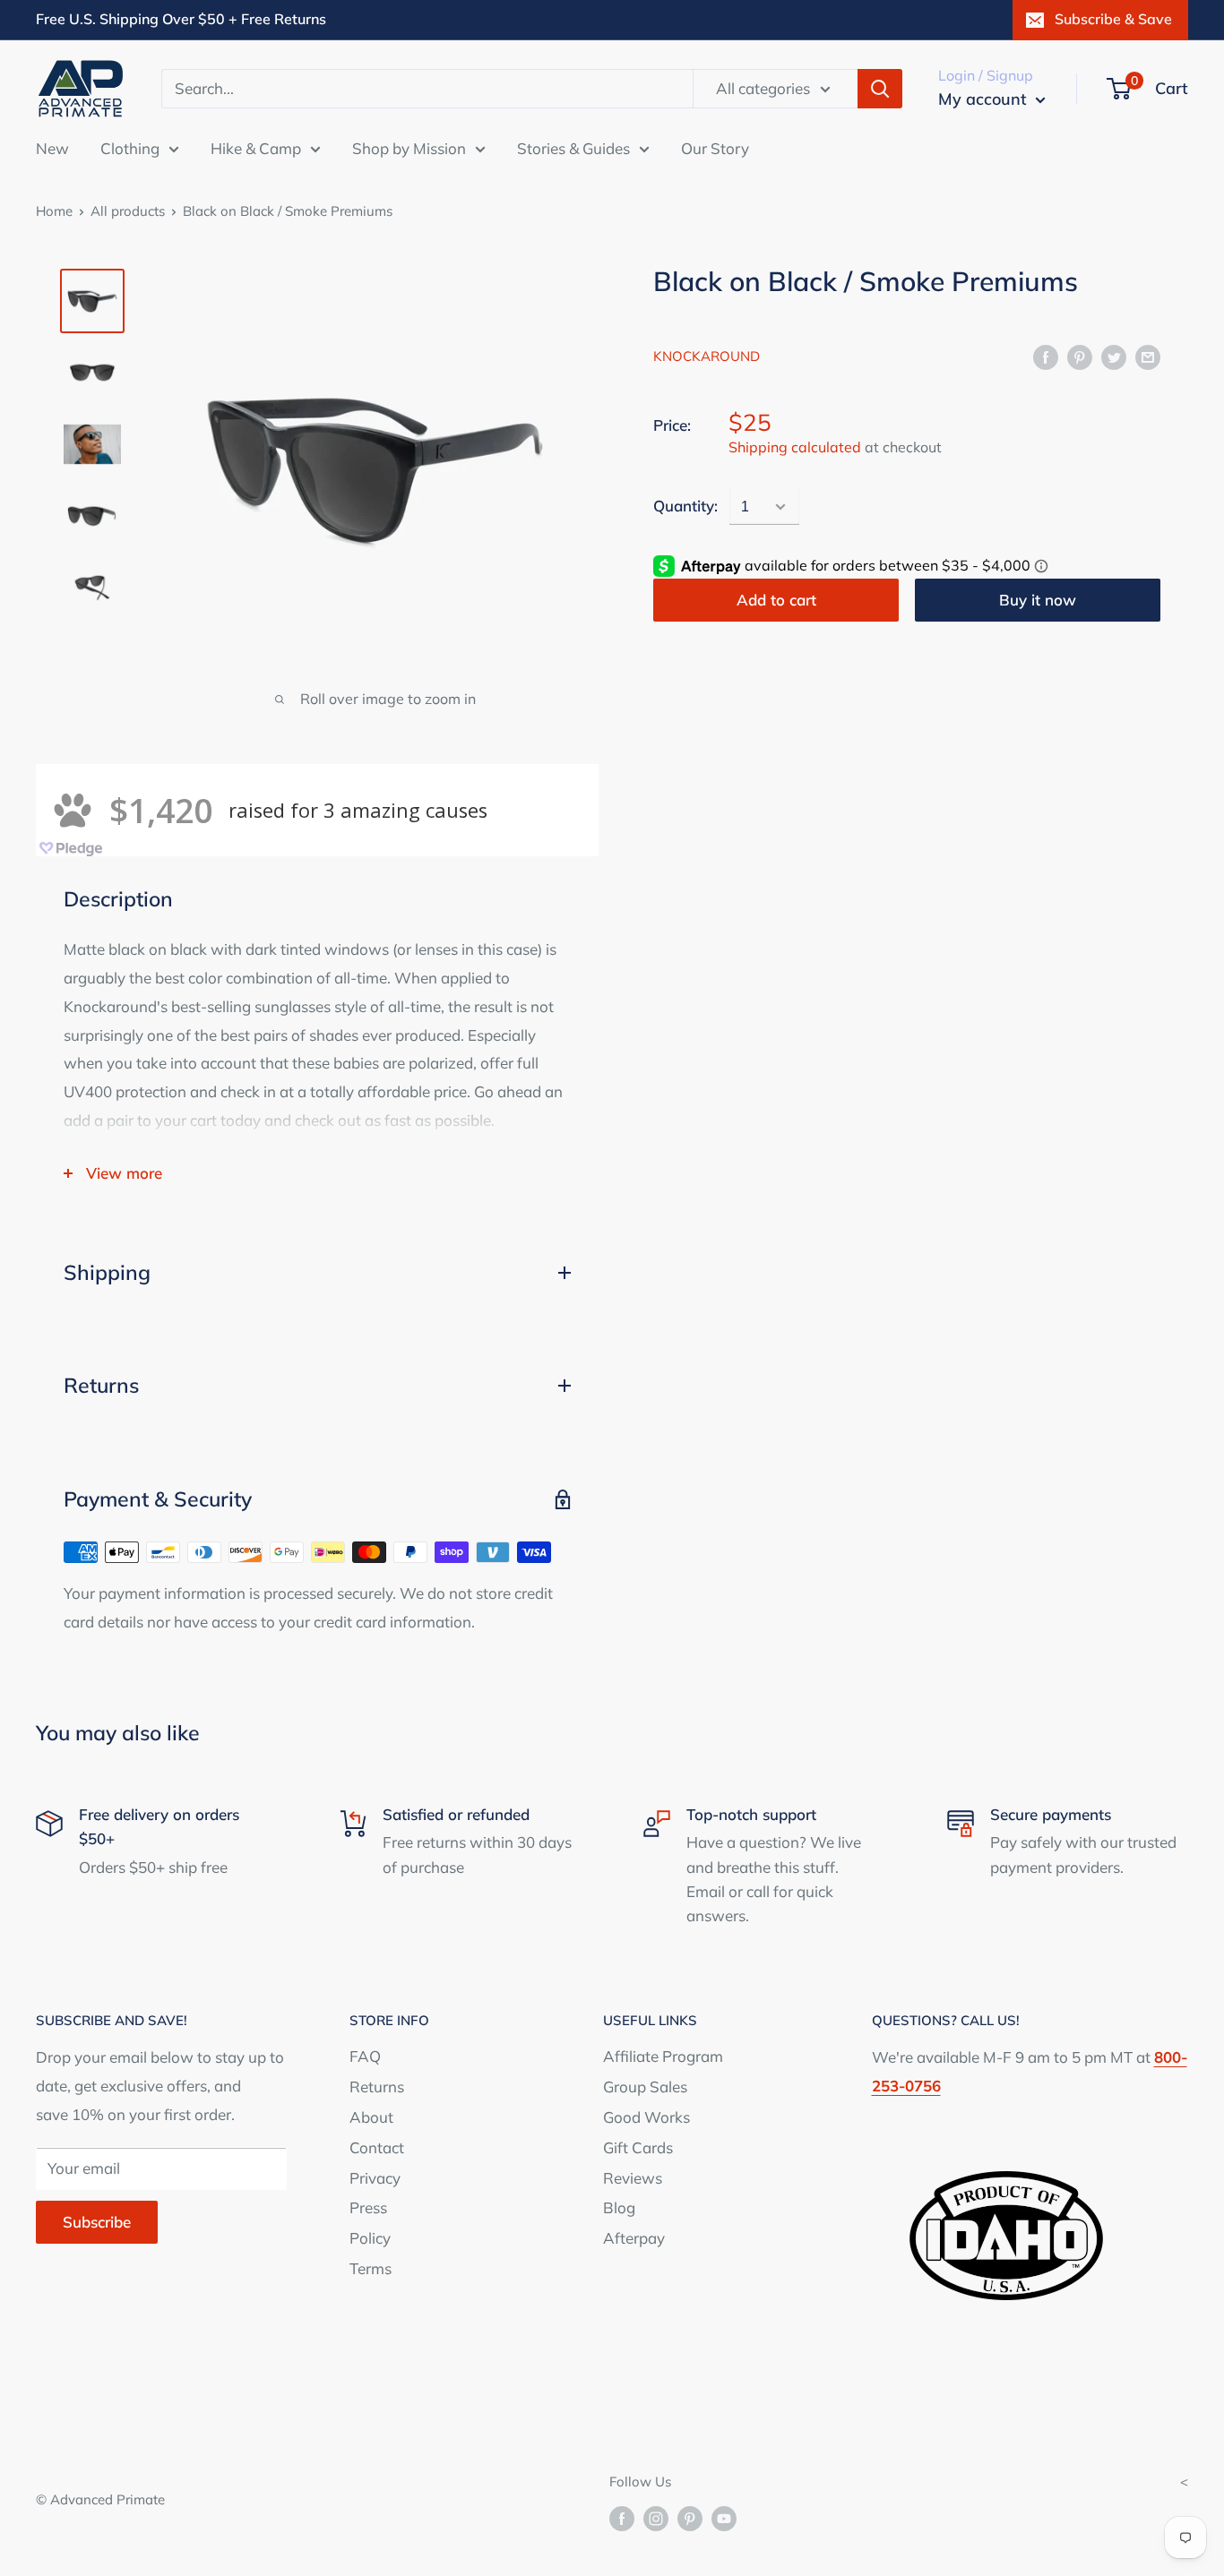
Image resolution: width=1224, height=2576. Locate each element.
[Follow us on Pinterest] (690, 2518)
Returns (377, 2087)
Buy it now (1038, 600)
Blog (619, 2207)
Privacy (375, 2178)
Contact (377, 2147)
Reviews (633, 2178)
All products (128, 211)
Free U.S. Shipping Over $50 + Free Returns (181, 19)
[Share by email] (1148, 356)
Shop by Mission (409, 147)
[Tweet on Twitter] (1114, 356)
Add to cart (776, 600)
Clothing (130, 147)
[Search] (880, 89)
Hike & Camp (256, 147)
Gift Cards (638, 2147)
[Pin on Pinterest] (1080, 356)
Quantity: (685, 507)
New (52, 147)
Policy (370, 2238)
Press (368, 2207)
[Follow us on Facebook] (622, 2518)
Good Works (646, 2117)
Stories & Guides (573, 147)
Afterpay (634, 2238)
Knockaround (707, 357)
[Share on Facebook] (1046, 356)
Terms (371, 2268)
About (371, 2117)
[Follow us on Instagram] (656, 2518)
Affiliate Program (663, 2056)
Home (54, 211)
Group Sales (645, 2087)
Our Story (715, 147)
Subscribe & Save (1113, 19)
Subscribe (97, 2222)
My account (985, 99)
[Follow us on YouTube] (724, 2518)
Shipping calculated (795, 448)
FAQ (365, 2056)
